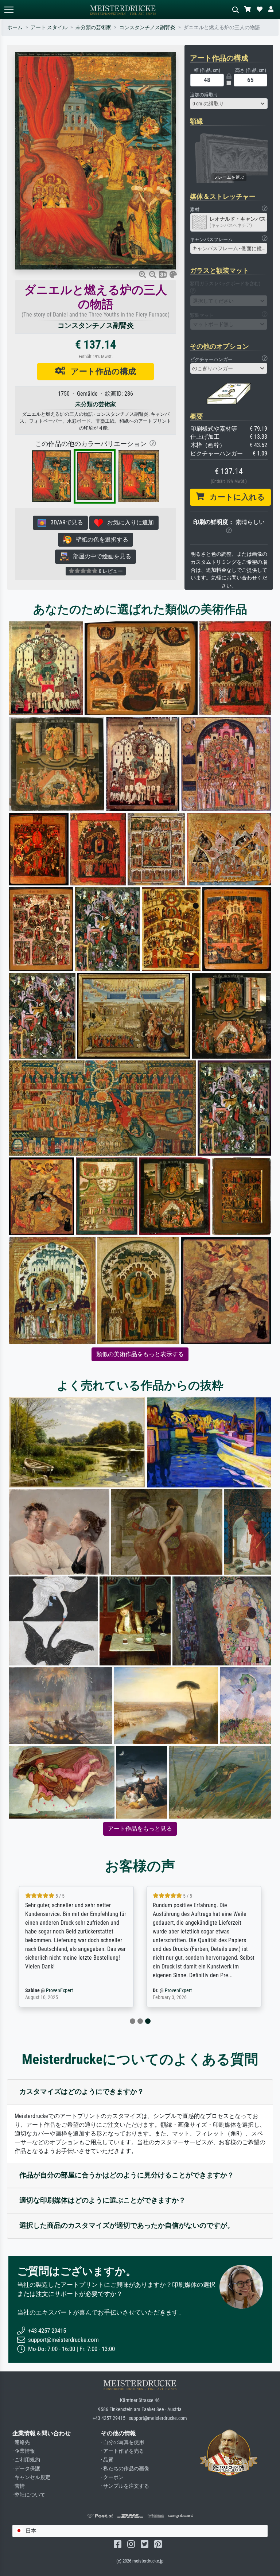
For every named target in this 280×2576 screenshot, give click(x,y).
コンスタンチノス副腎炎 (147, 28)
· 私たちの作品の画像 (125, 2469)
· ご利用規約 (26, 2460)
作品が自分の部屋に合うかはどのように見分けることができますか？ (127, 2175)
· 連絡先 (21, 2442)
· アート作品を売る (122, 2451)
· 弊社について (29, 2495)
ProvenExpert (59, 1991)
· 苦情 (19, 2486)
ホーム (15, 28)
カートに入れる (235, 497)
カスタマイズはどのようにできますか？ (82, 2092)
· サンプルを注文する (125, 2486)
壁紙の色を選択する (100, 540)
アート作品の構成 (101, 371)
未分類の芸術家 (93, 28)
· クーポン (112, 2477)
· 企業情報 (24, 2451)
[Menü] (9, 10)
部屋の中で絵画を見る (100, 556)
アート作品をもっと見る (140, 1829)
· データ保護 (26, 2469)
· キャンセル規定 (31, 2477)
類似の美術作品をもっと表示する (140, 1354)
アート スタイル (49, 28)
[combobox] (229, 104)
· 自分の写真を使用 (122, 2442)
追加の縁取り (204, 95)
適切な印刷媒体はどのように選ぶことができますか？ (102, 2200)
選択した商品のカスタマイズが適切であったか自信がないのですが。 (127, 2225)
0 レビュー (110, 571)
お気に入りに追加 (128, 522)
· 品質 (107, 2460)
